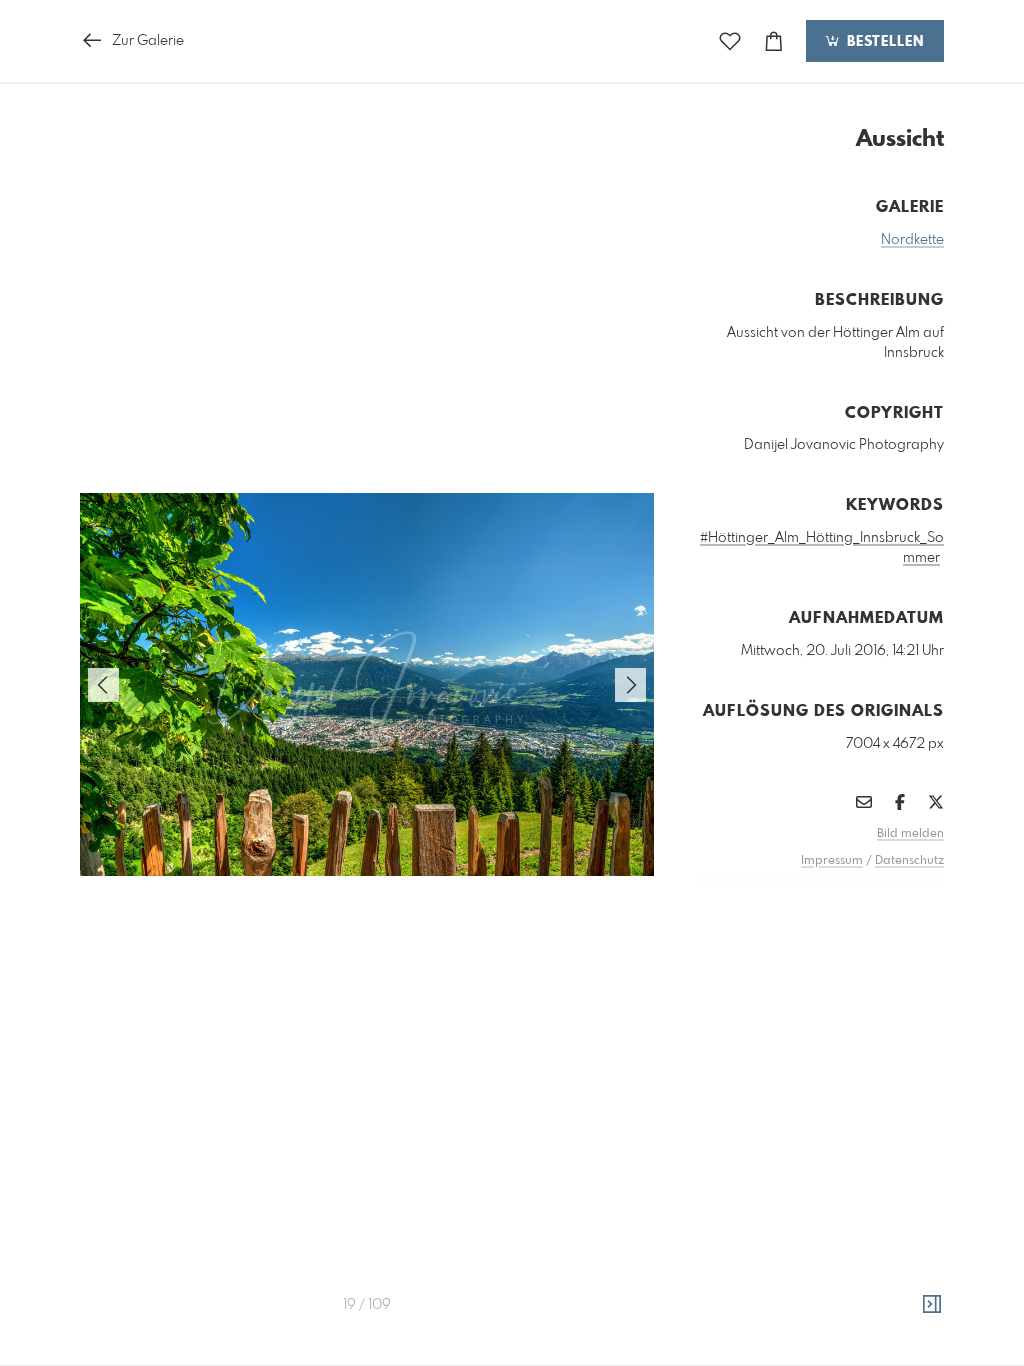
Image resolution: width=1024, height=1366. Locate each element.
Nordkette (912, 240)
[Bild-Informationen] (932, 1305)
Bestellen (883, 42)
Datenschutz (909, 861)
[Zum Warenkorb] (774, 41)
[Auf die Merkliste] (730, 41)
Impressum (832, 861)
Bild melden (910, 834)
